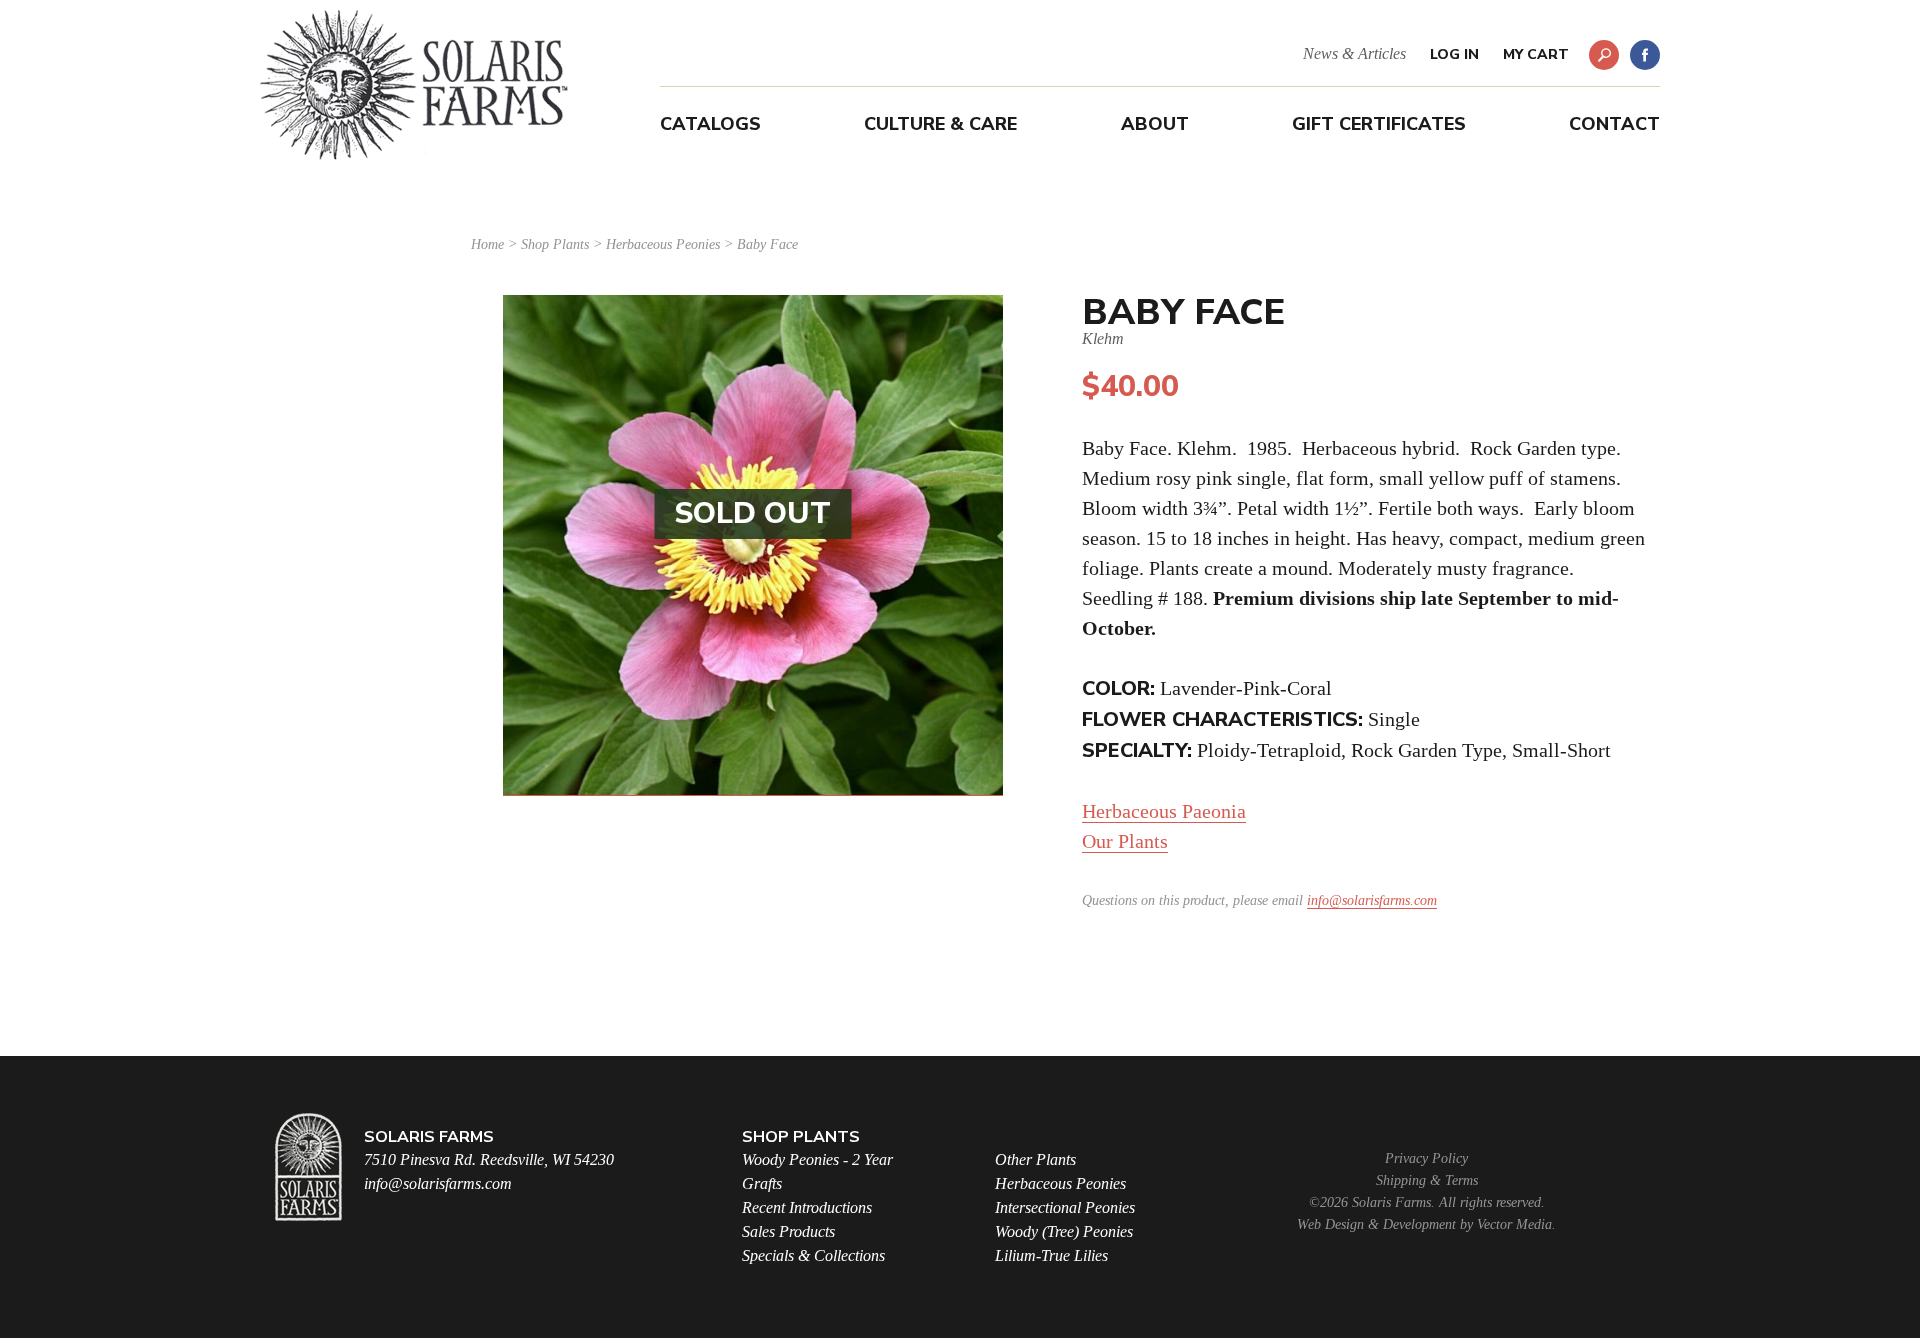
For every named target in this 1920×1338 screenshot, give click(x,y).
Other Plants (1035, 1159)
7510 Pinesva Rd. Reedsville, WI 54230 (489, 1159)
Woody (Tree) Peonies (1064, 1231)
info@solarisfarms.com (1372, 900)
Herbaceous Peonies (663, 244)
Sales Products (788, 1231)
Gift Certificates (1379, 124)
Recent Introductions (807, 1207)
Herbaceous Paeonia (1164, 811)
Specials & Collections (813, 1255)
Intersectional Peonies (1065, 1207)
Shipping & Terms (1427, 1180)
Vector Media (1514, 1224)
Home (487, 244)
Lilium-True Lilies (1051, 1255)
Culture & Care (940, 124)
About (1155, 124)
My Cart (1536, 54)
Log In (1454, 54)
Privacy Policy (1426, 1158)
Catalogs (710, 124)
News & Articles (1354, 53)
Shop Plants (555, 244)
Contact (1614, 124)
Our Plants (1125, 841)
